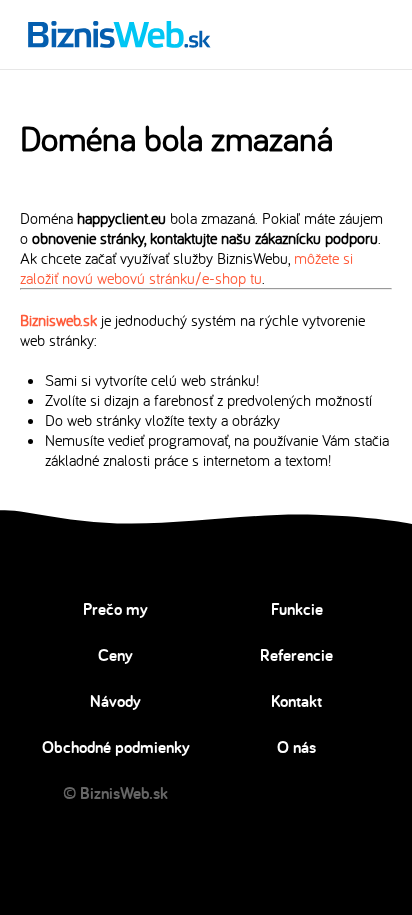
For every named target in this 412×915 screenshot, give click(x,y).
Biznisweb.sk (58, 320)
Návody (115, 701)
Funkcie (297, 609)
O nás (296, 747)
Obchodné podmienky (116, 747)
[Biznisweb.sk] (119, 34)
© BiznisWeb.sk (115, 793)
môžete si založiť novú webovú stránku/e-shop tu (186, 268)
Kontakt (296, 701)
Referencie (296, 655)
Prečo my (115, 609)
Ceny (115, 655)
